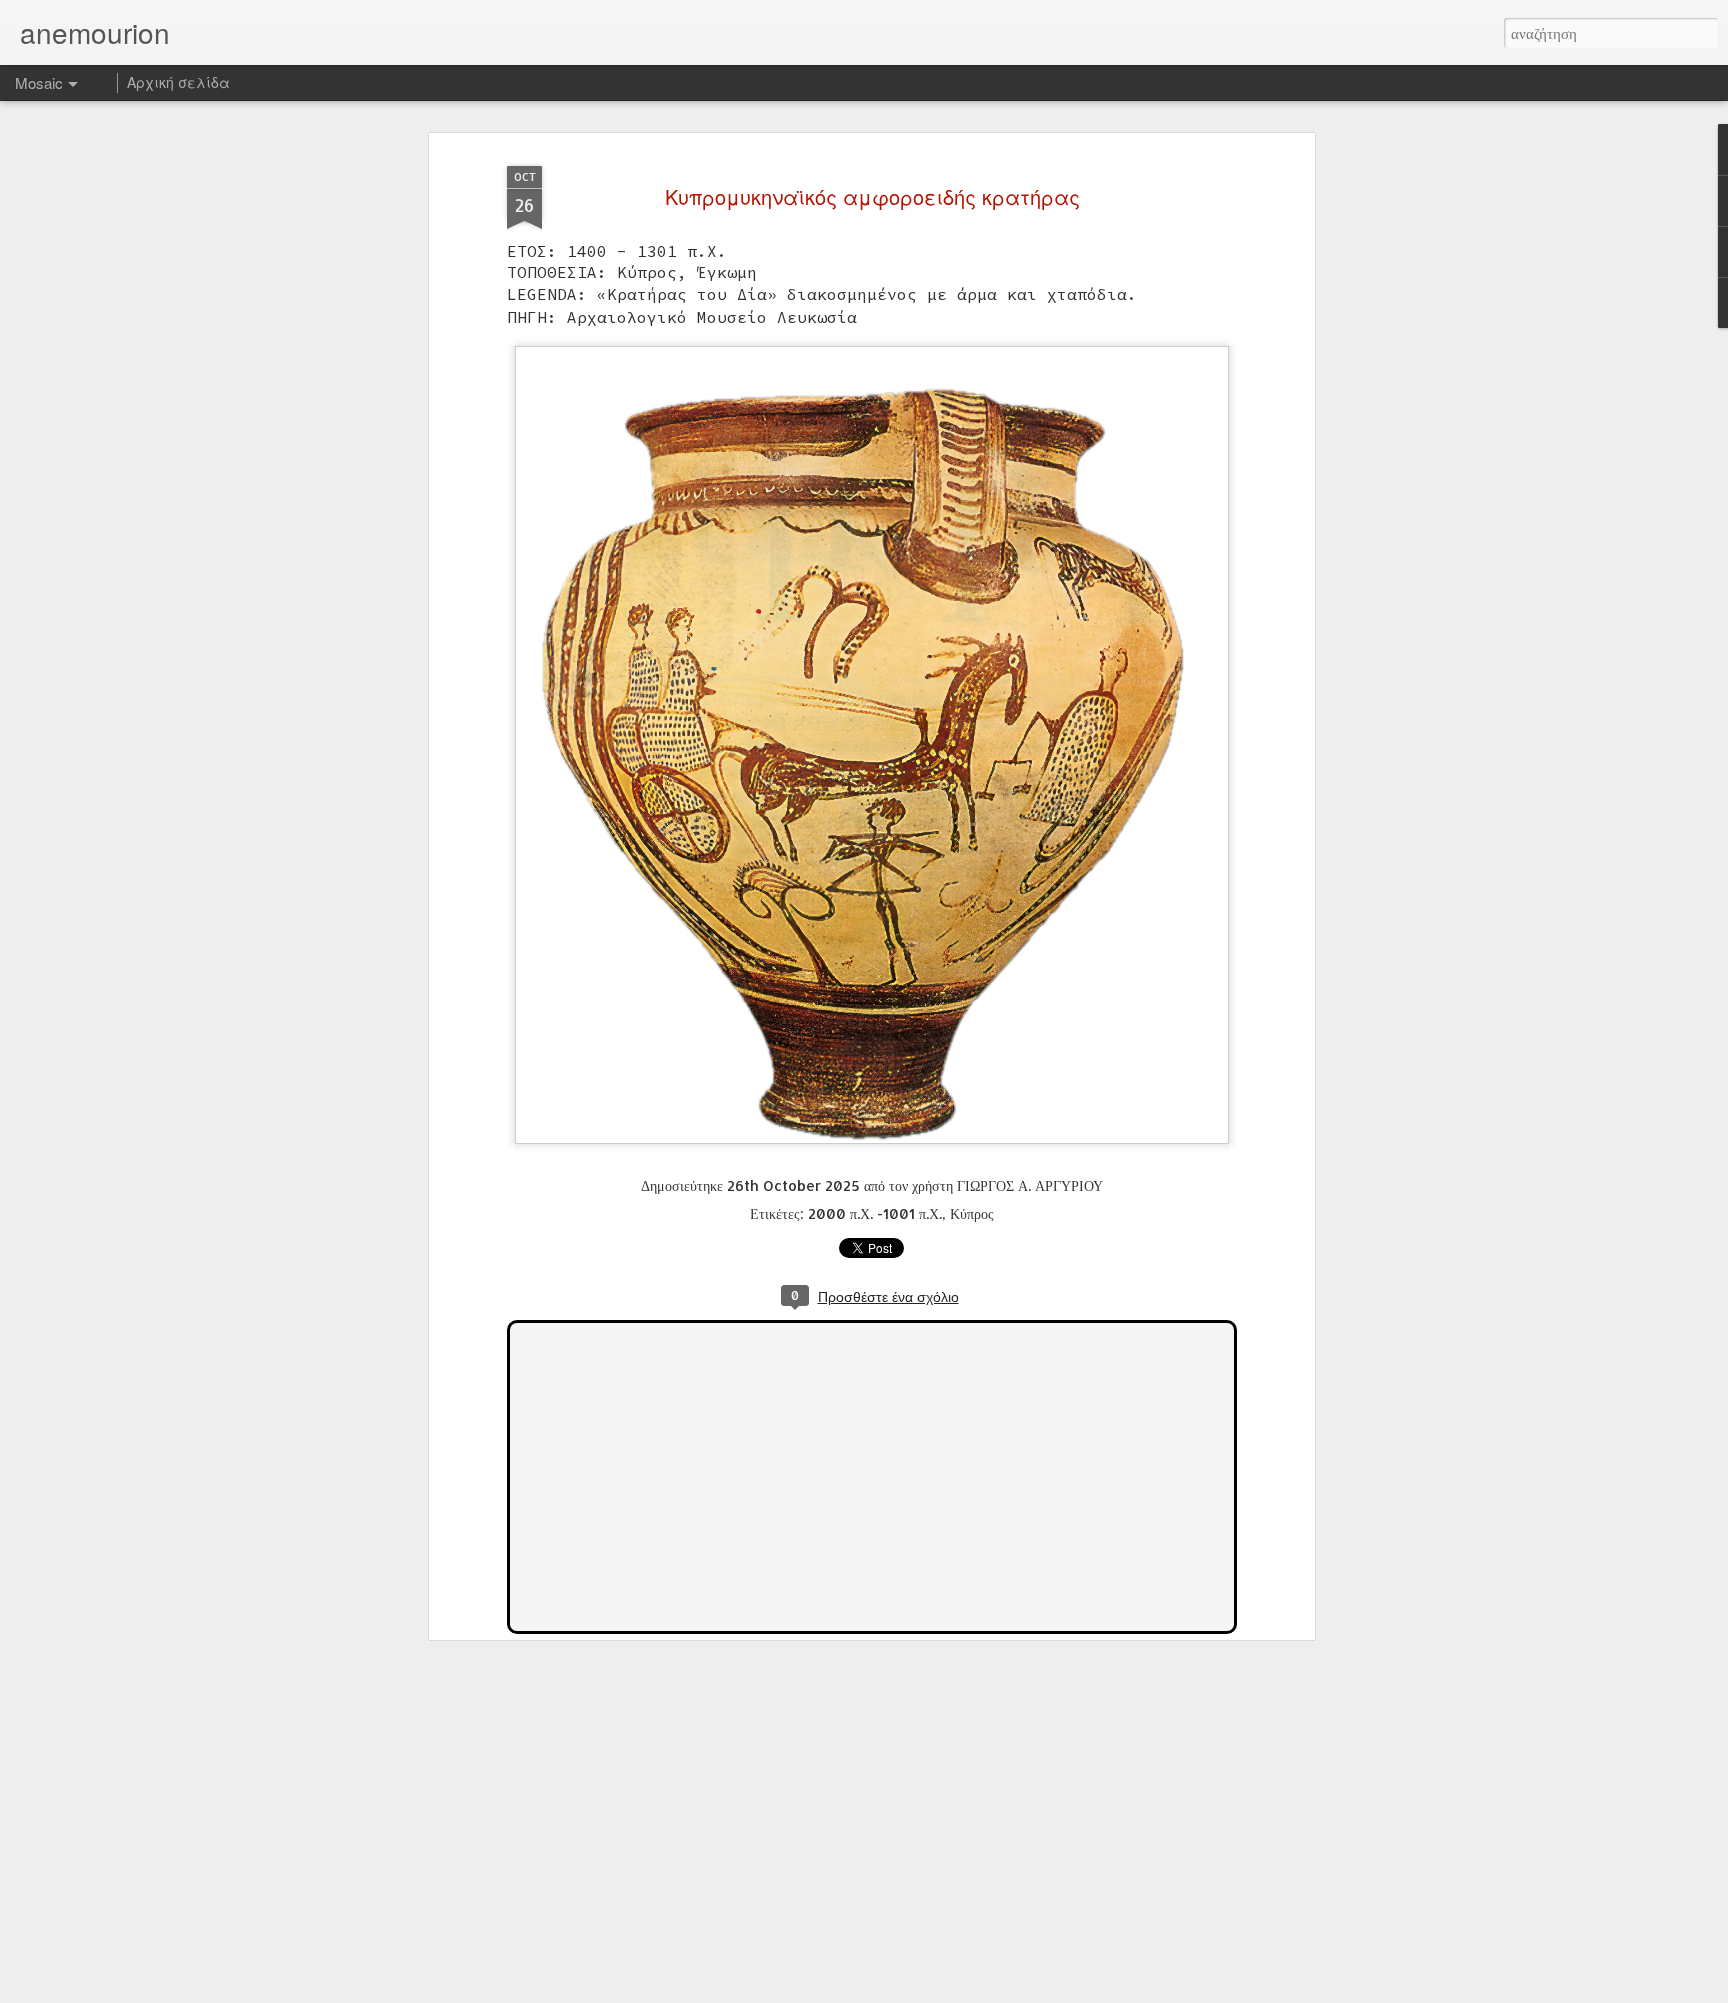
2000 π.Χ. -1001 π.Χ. (875, 1213)
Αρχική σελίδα (178, 82)
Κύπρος (972, 1213)
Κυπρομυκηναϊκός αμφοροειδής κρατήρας (872, 196)
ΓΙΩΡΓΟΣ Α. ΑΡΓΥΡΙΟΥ (1030, 1185)
